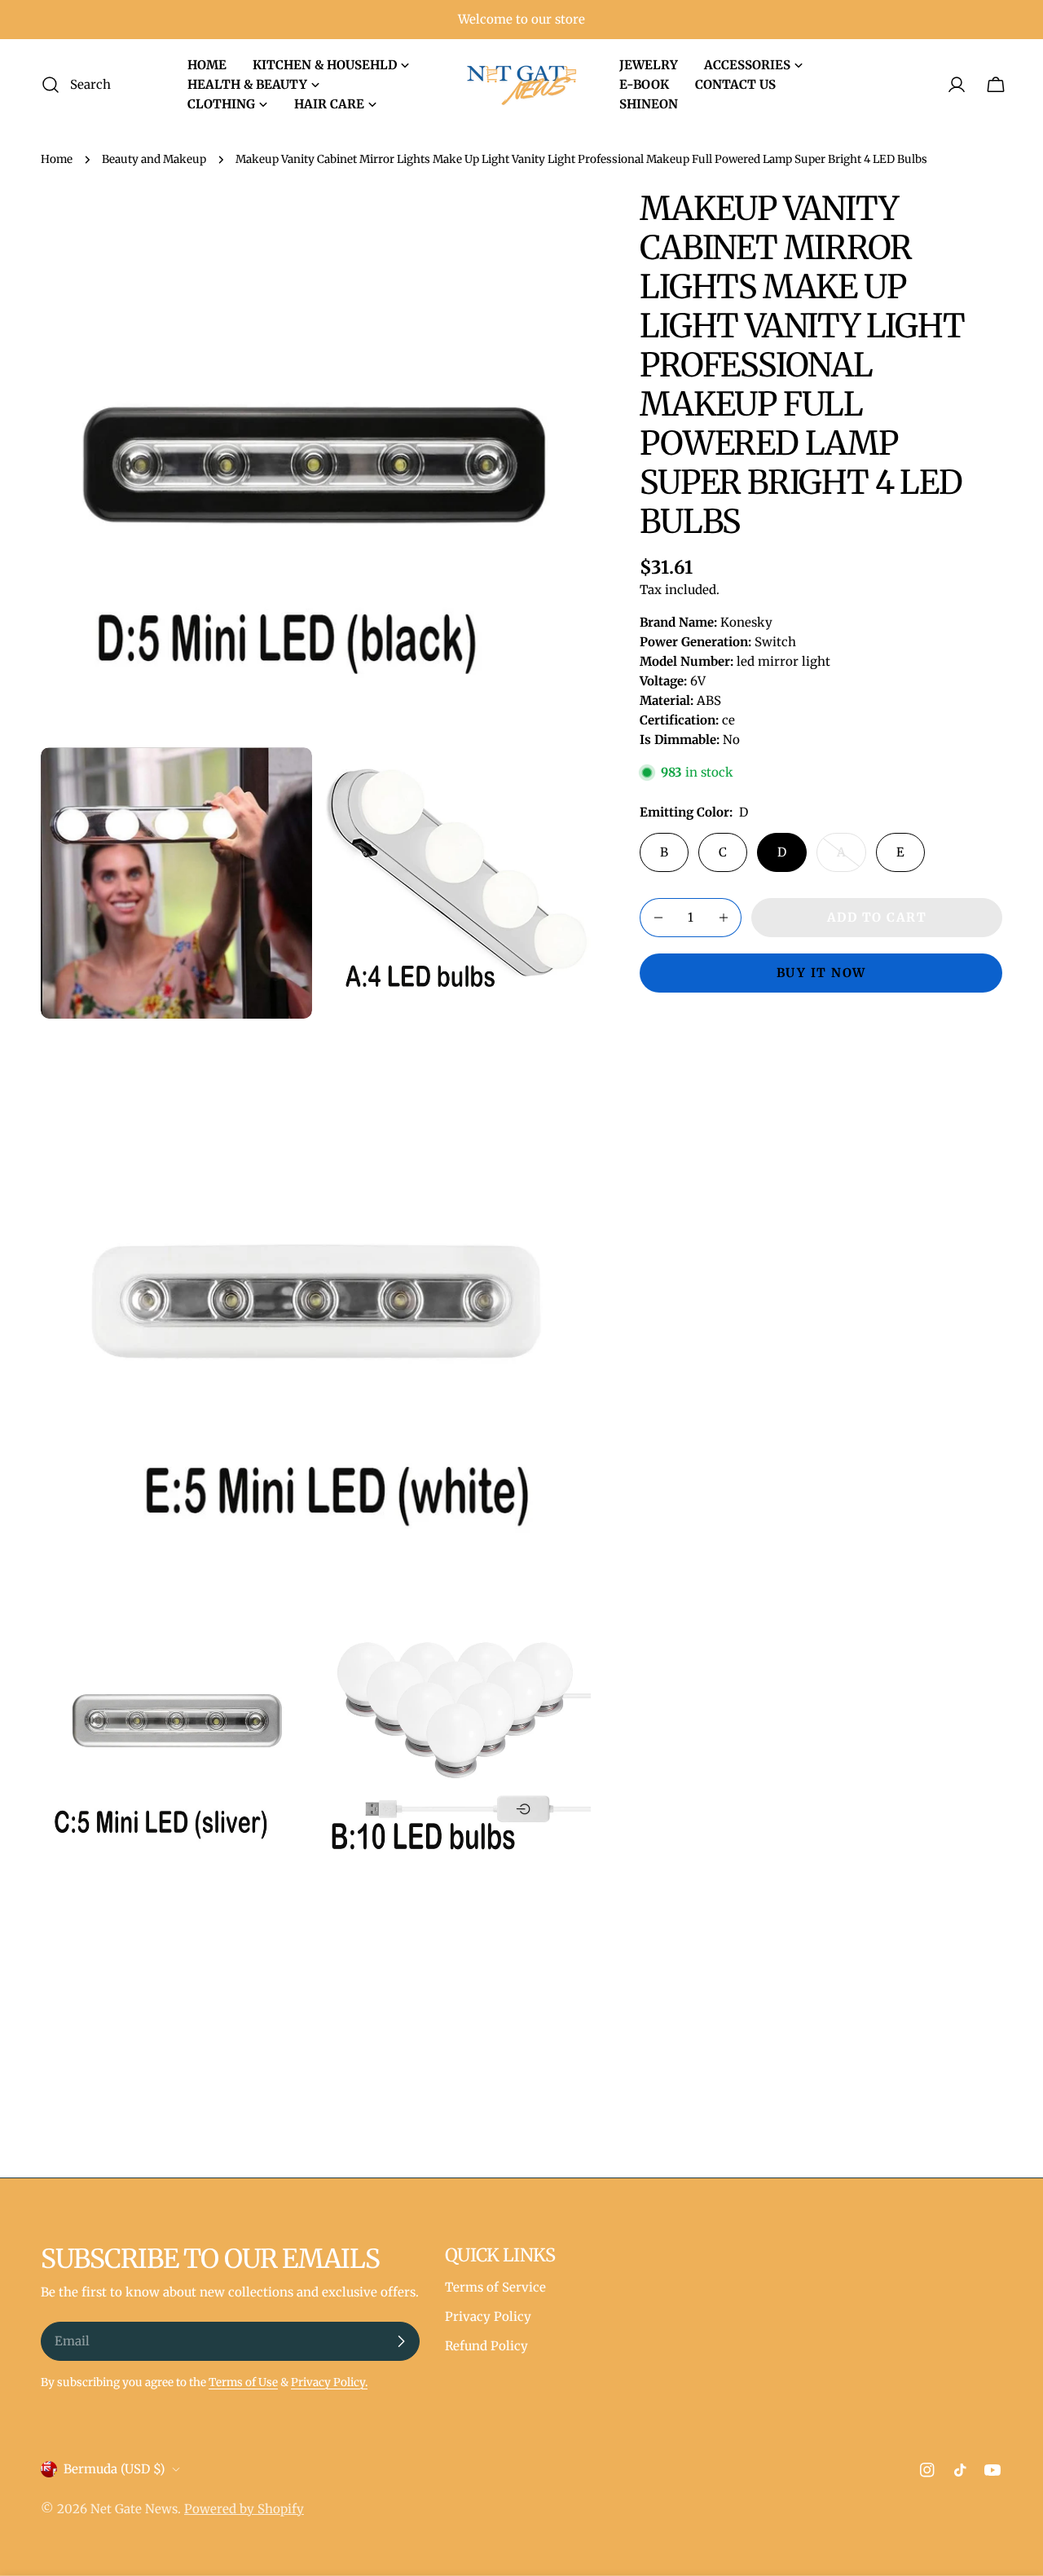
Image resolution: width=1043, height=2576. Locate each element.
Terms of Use (243, 2382)
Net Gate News (134, 2509)
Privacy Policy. (329, 2382)
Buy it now (821, 973)
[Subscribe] (401, 2341)
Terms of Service (495, 2287)
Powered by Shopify (244, 2509)
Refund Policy (486, 2346)
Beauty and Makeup (154, 159)
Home (57, 159)
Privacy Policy (488, 2316)
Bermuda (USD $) (114, 2469)
